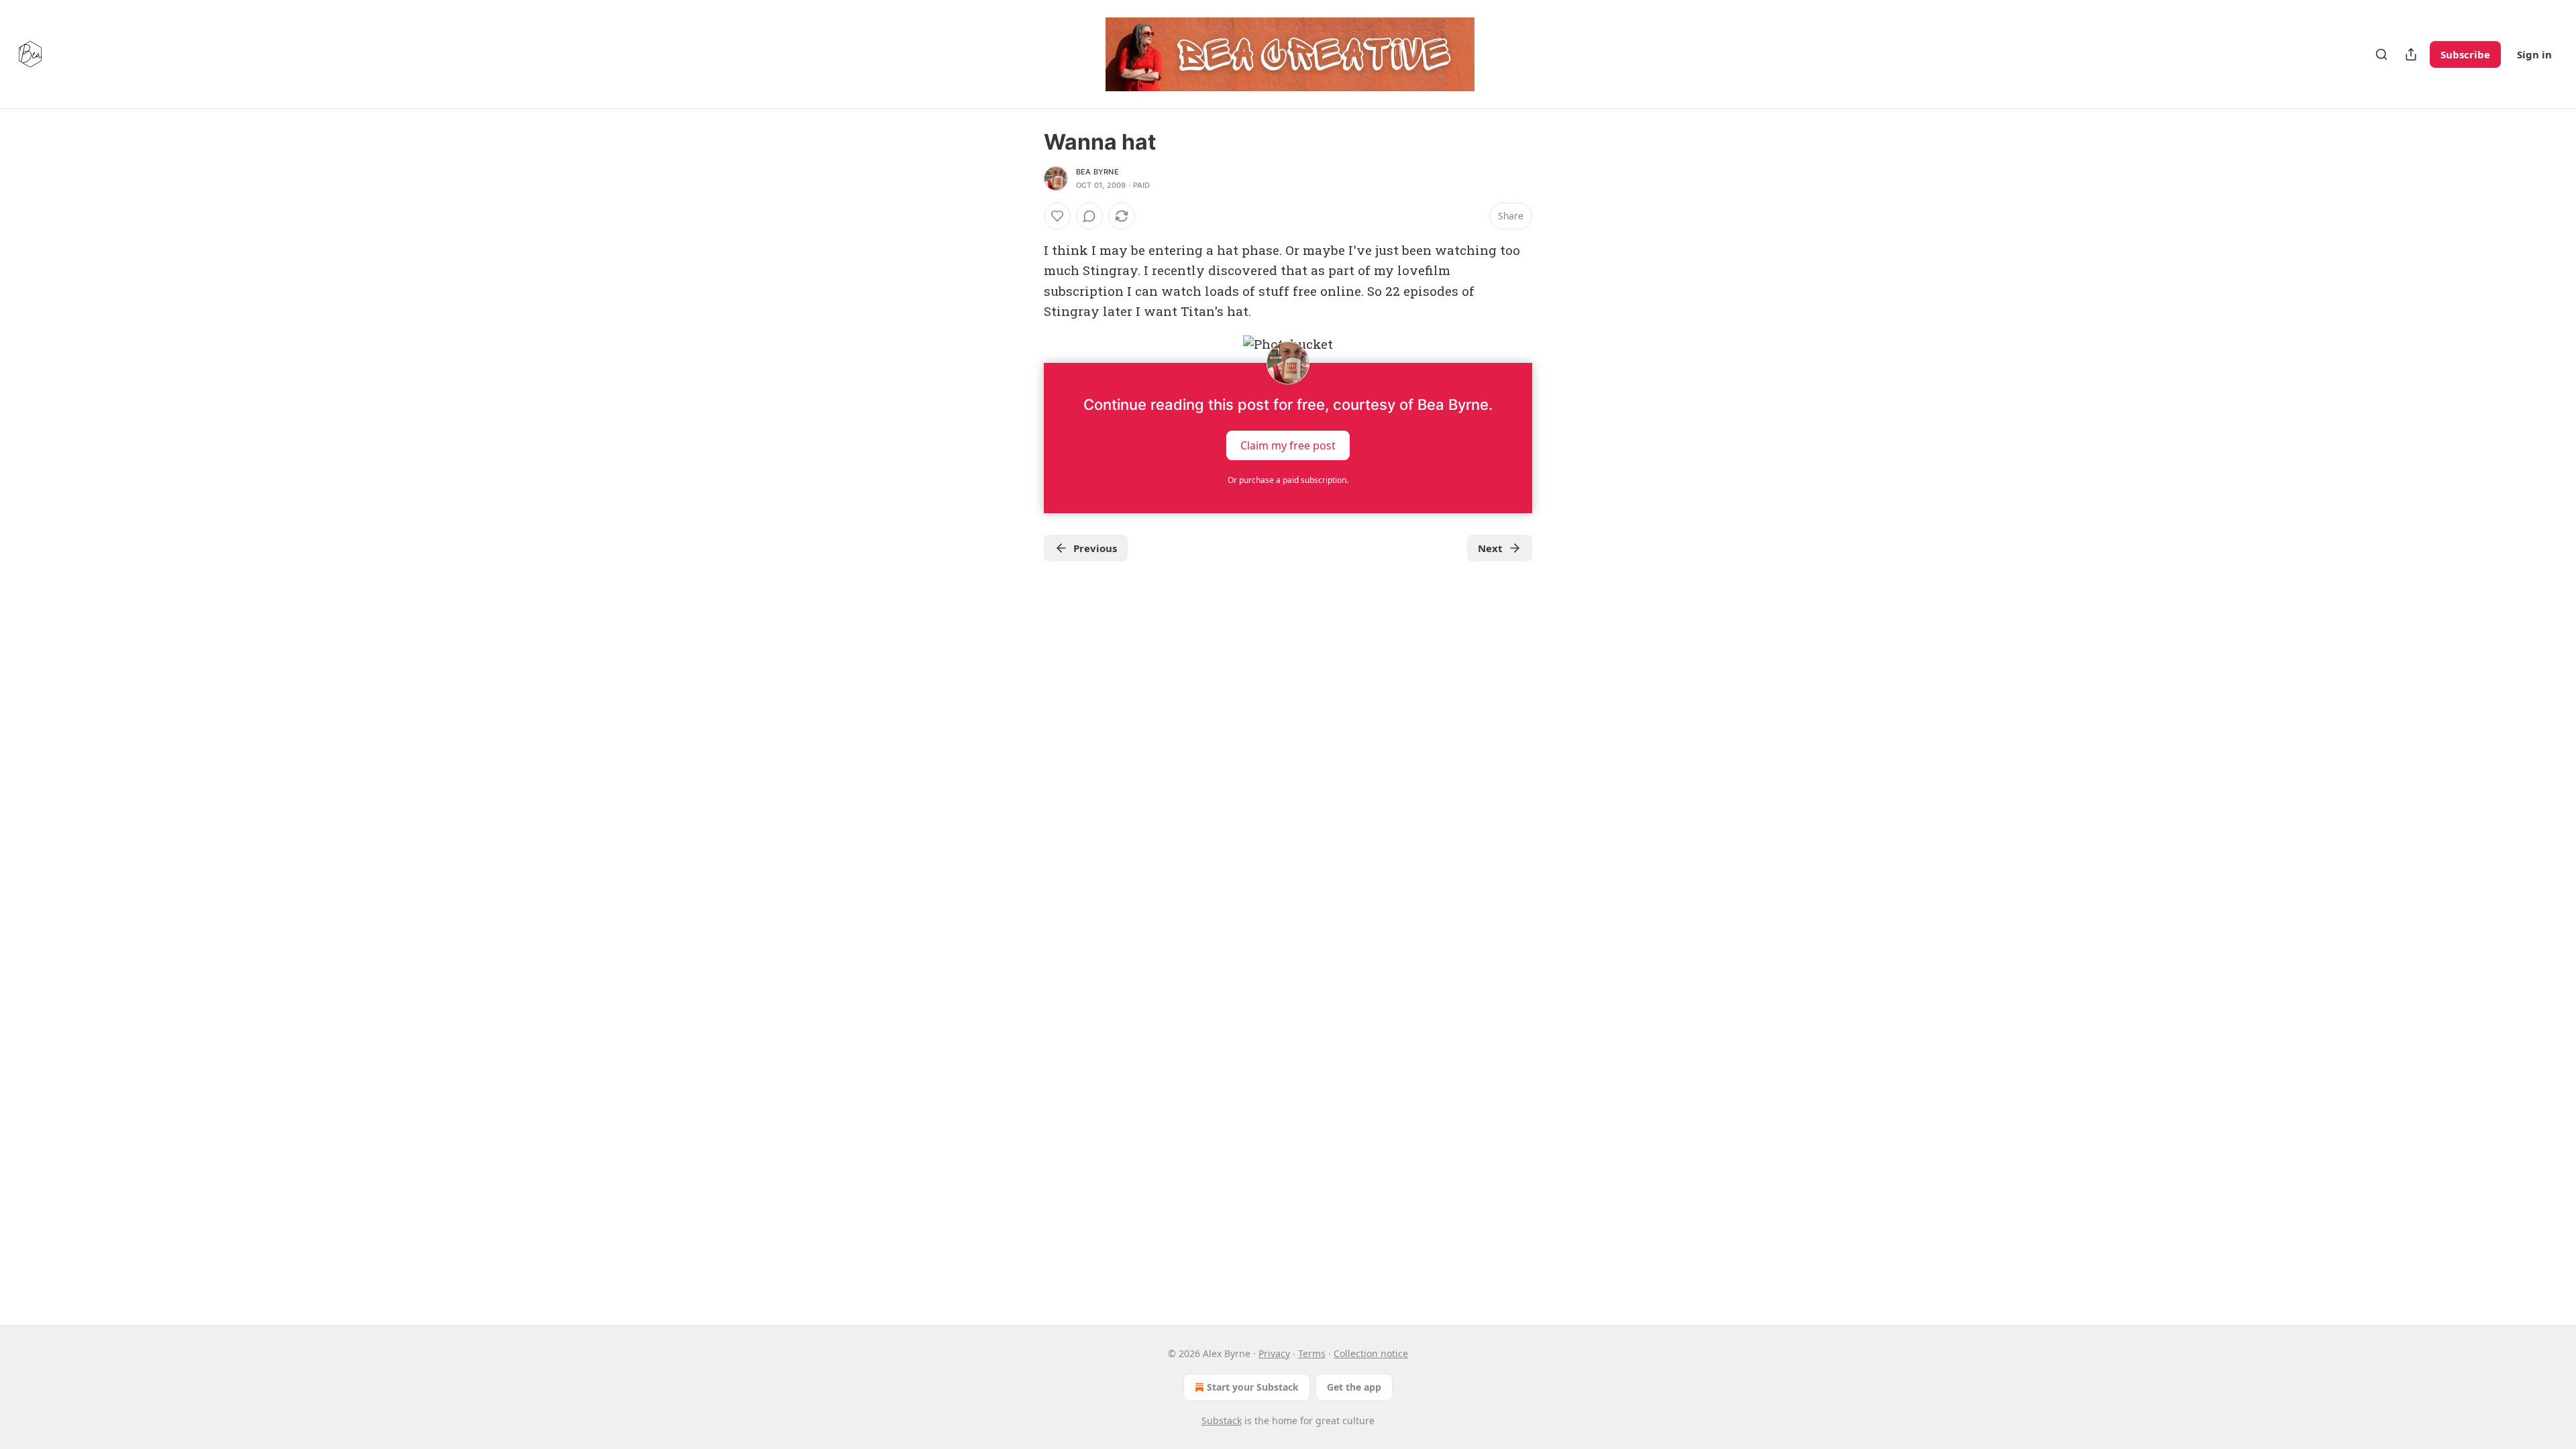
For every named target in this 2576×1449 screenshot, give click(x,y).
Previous (1095, 548)
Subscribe (2465, 54)
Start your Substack (1253, 1387)
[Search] (2381, 54)
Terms (1312, 1353)
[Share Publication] (2411, 54)
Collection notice (1371, 1353)
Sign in (2534, 54)
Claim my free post (1288, 445)
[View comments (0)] (1089, 216)
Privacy (1274, 1353)
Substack (1222, 1420)
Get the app (1354, 1387)
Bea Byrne (1097, 172)
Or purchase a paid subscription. (1288, 480)
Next (1490, 548)
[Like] (1057, 216)
